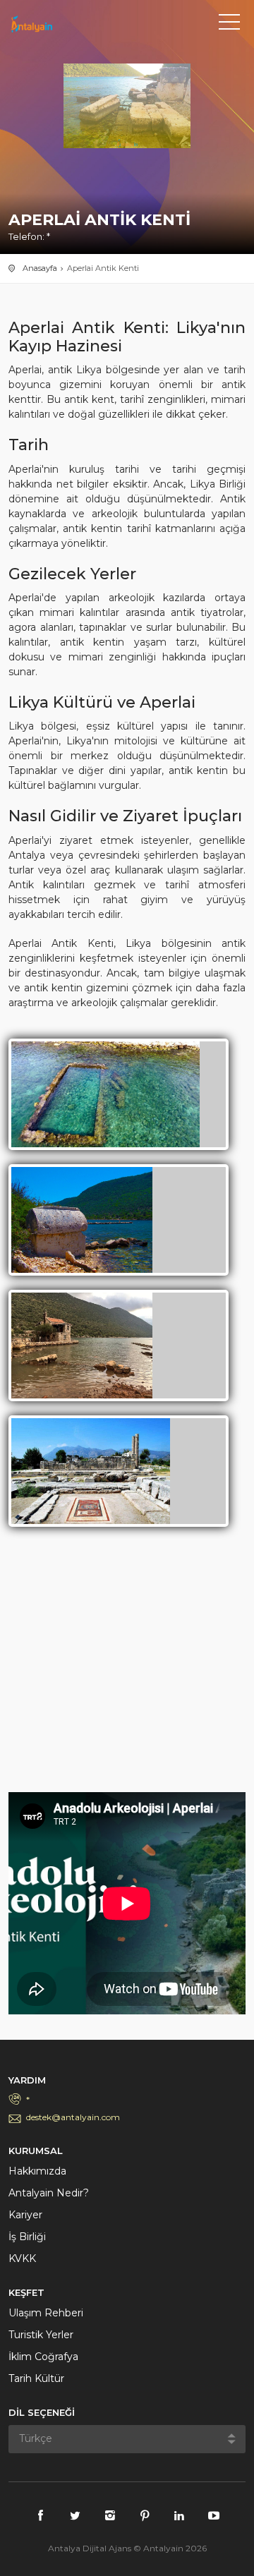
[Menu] (229, 25)
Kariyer (25, 2215)
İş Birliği (27, 2237)
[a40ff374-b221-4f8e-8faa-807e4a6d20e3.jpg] (82, 1219)
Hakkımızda (37, 2171)
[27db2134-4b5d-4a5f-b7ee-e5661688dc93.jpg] (105, 1094)
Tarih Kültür (36, 2378)
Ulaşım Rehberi (46, 2313)
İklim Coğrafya (43, 2357)
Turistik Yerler (41, 2335)
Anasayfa (40, 268)
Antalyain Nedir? (49, 2193)
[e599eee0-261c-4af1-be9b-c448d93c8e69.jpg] (82, 1345)
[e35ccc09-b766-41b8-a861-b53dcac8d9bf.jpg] (91, 1470)
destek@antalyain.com (73, 2117)
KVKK (22, 2258)
